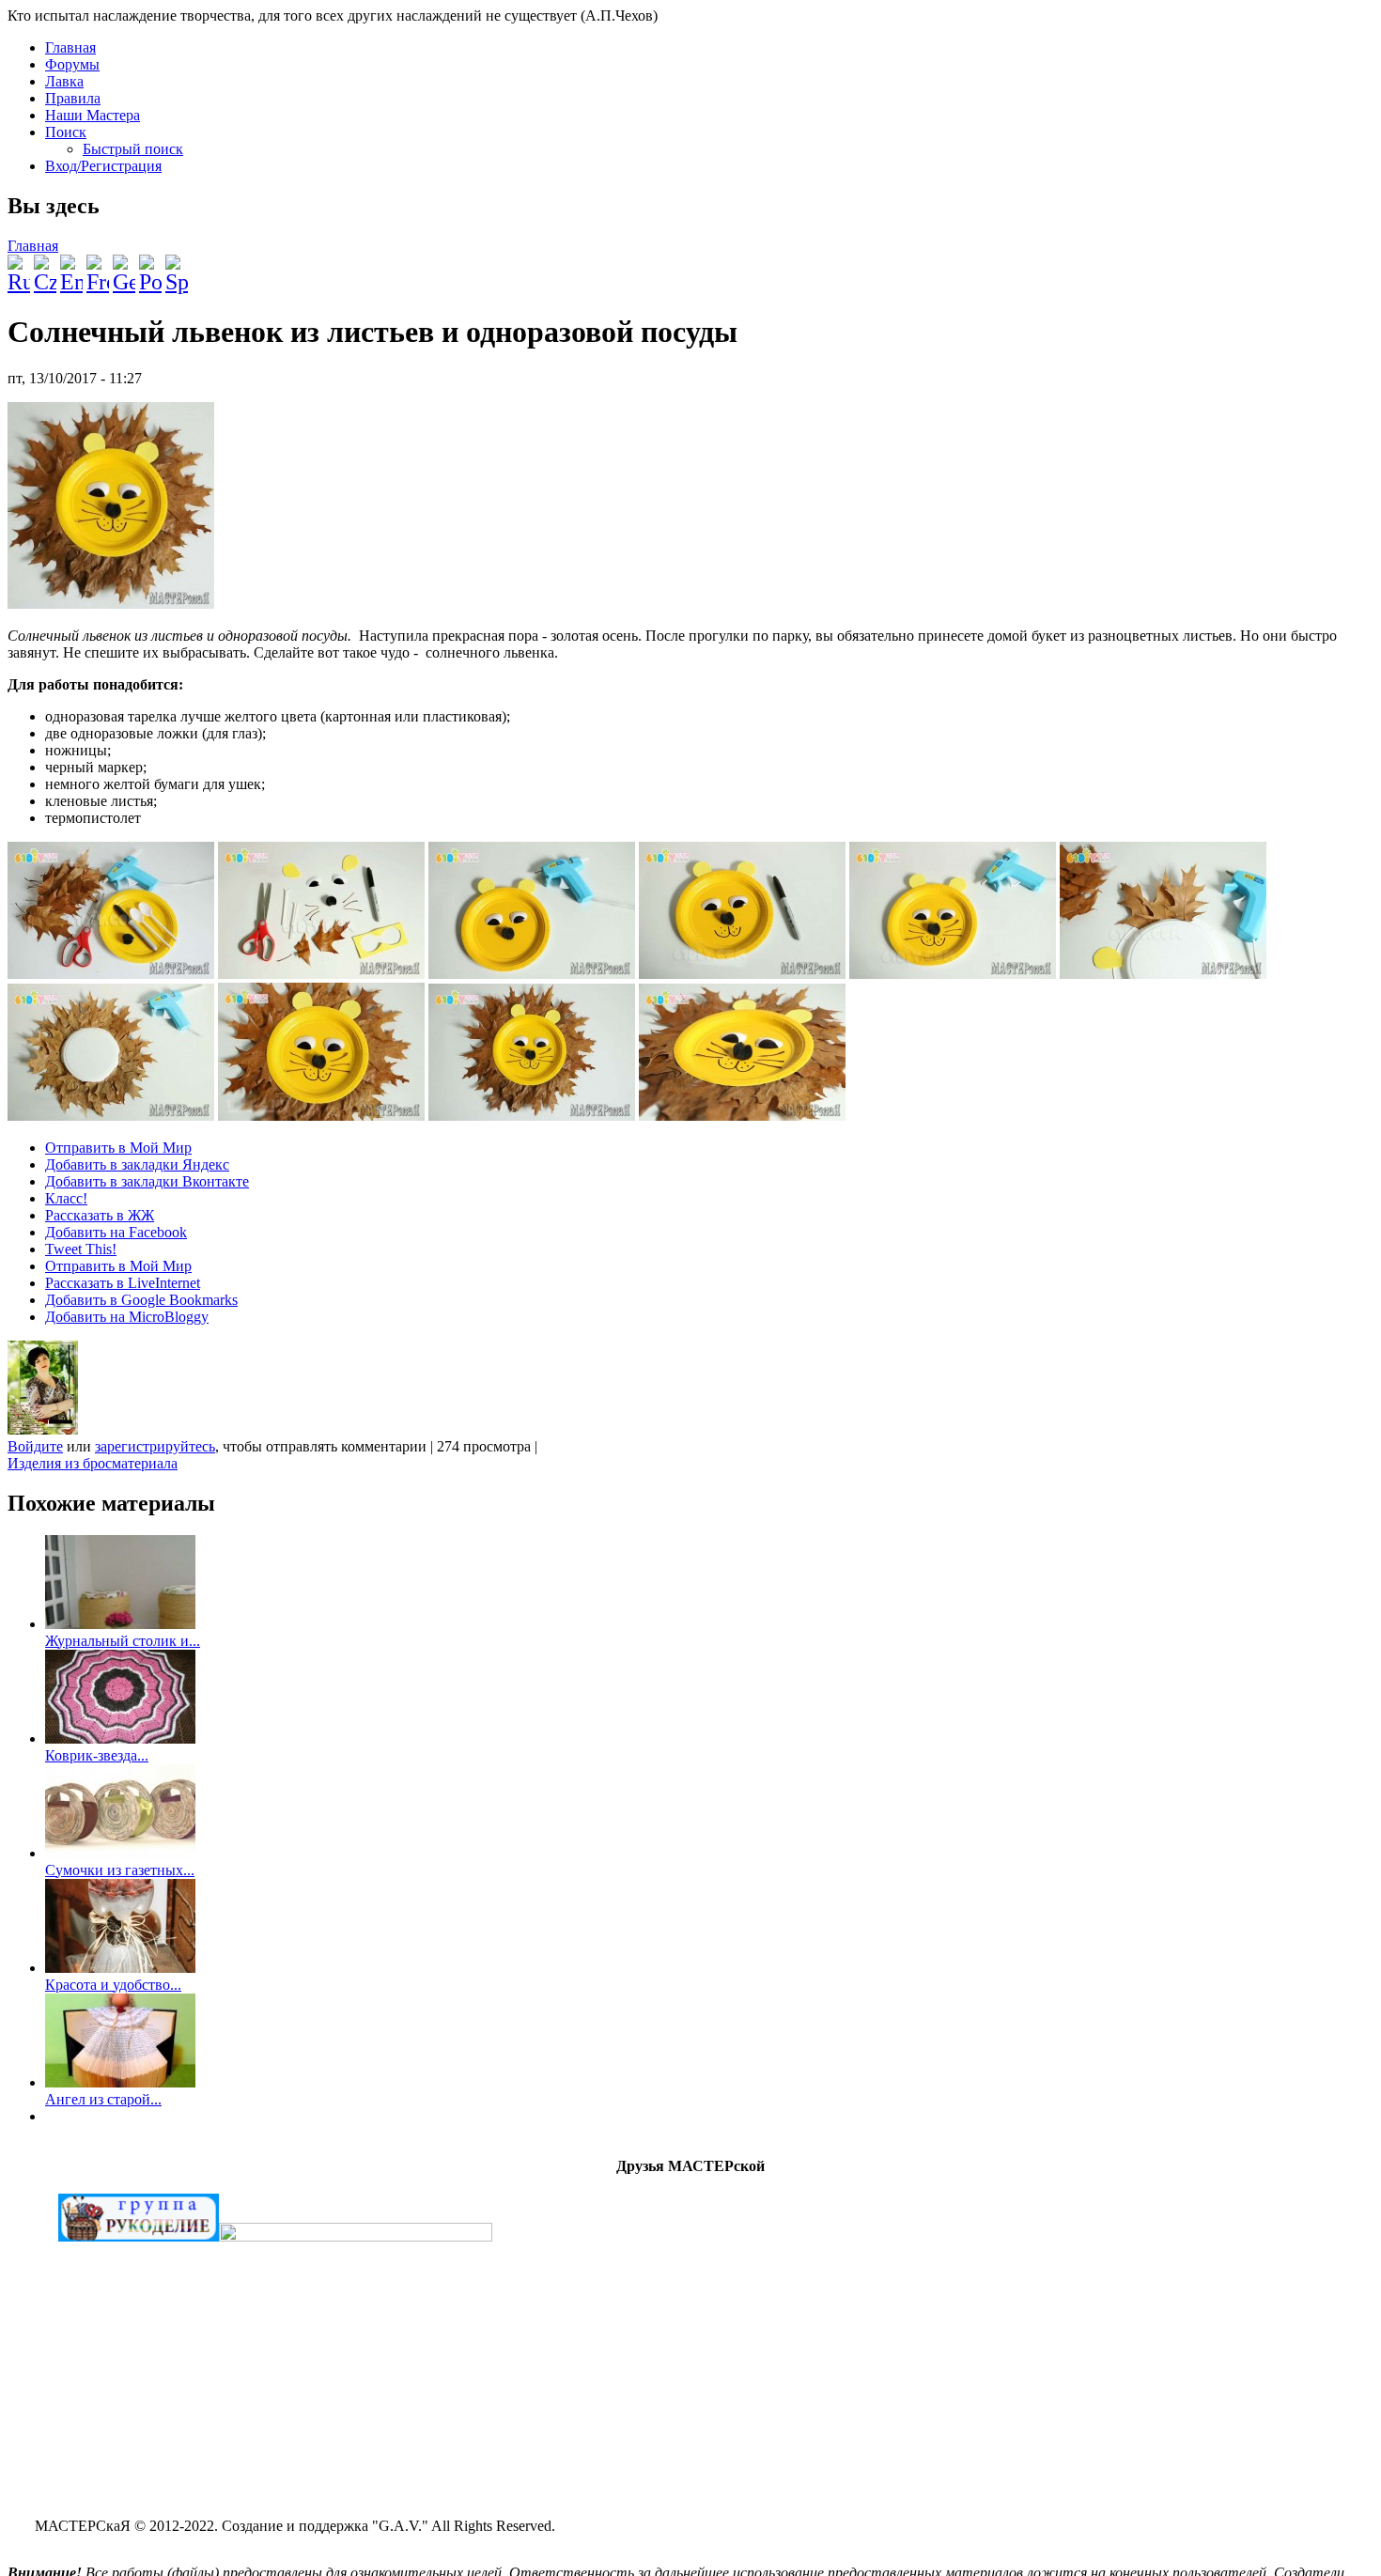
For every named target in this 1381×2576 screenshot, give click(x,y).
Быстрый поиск (133, 149)
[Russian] (19, 267)
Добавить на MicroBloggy (127, 1317)
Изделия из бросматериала (93, 1463)
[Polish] (150, 267)
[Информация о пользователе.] (43, 1429)
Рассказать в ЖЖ (100, 1215)
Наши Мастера (93, 115)
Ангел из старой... (103, 2099)
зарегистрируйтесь (155, 1446)
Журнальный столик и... (123, 1641)
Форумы (72, 64)
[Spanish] (177, 267)
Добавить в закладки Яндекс (137, 1164)
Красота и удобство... (113, 1985)
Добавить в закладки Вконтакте (147, 1181)
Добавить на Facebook (116, 1232)
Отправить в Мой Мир (118, 1148)
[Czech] (45, 267)
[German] (124, 267)
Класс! (66, 1198)
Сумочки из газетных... (120, 1870)
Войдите (35, 1446)
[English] (71, 267)
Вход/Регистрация (103, 166)
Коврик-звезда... (97, 1755)
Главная (70, 47)
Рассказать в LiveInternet (123, 1283)
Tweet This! (81, 1249)
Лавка (64, 81)
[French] (98, 267)
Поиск (66, 132)
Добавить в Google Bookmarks (141, 1300)
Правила (73, 98)
